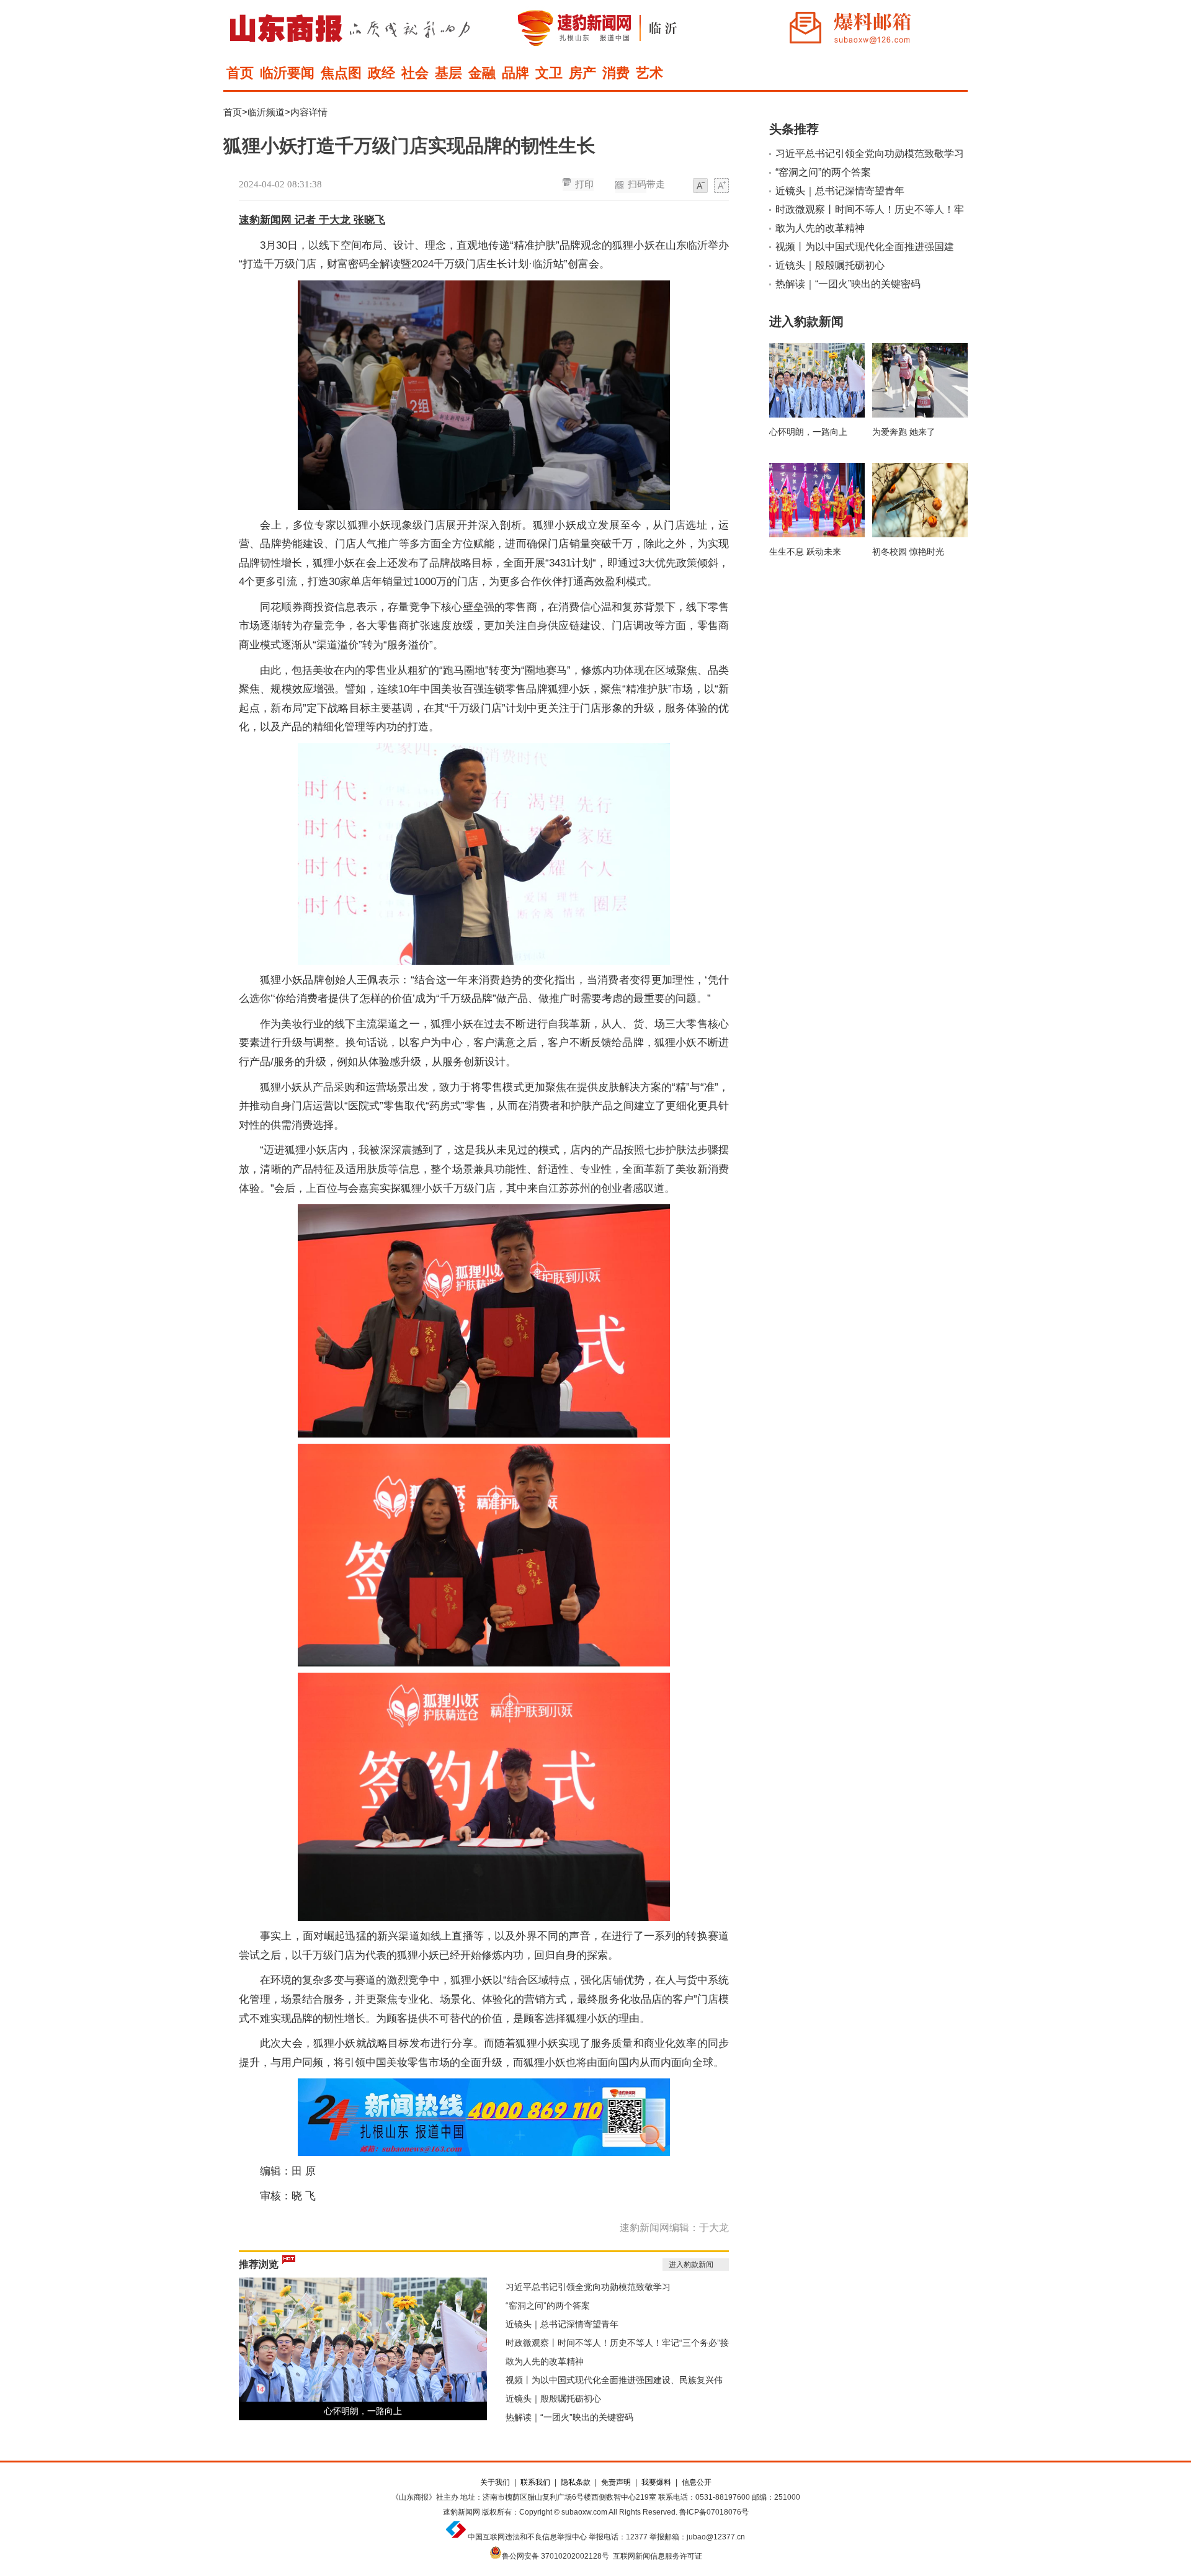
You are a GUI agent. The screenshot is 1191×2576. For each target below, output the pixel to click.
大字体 (721, 186)
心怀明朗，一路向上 (363, 2411)
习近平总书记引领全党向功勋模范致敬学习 (588, 2287)
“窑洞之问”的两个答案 (548, 2305)
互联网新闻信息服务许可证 (658, 2556)
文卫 (549, 73)
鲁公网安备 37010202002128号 (555, 2556)
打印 (584, 184)
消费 (616, 73)
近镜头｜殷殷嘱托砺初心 (553, 2399)
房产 (582, 73)
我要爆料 (656, 2482)
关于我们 (495, 2482)
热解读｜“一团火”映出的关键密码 (569, 2417)
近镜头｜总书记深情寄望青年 (562, 2324)
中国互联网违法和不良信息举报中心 (527, 2537)
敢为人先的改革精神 (545, 2361)
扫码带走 (646, 184)
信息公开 (697, 2482)
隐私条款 (576, 2482)
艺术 (649, 73)
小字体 (700, 186)
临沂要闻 (287, 73)
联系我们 (535, 2482)
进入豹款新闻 (691, 2265)
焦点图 (341, 73)
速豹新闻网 (462, 2512)
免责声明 (616, 2482)
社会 (415, 73)
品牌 (515, 73)
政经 (381, 73)
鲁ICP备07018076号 (714, 2512)
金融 (482, 73)
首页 (240, 73)
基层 (448, 73)
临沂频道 (266, 112)
